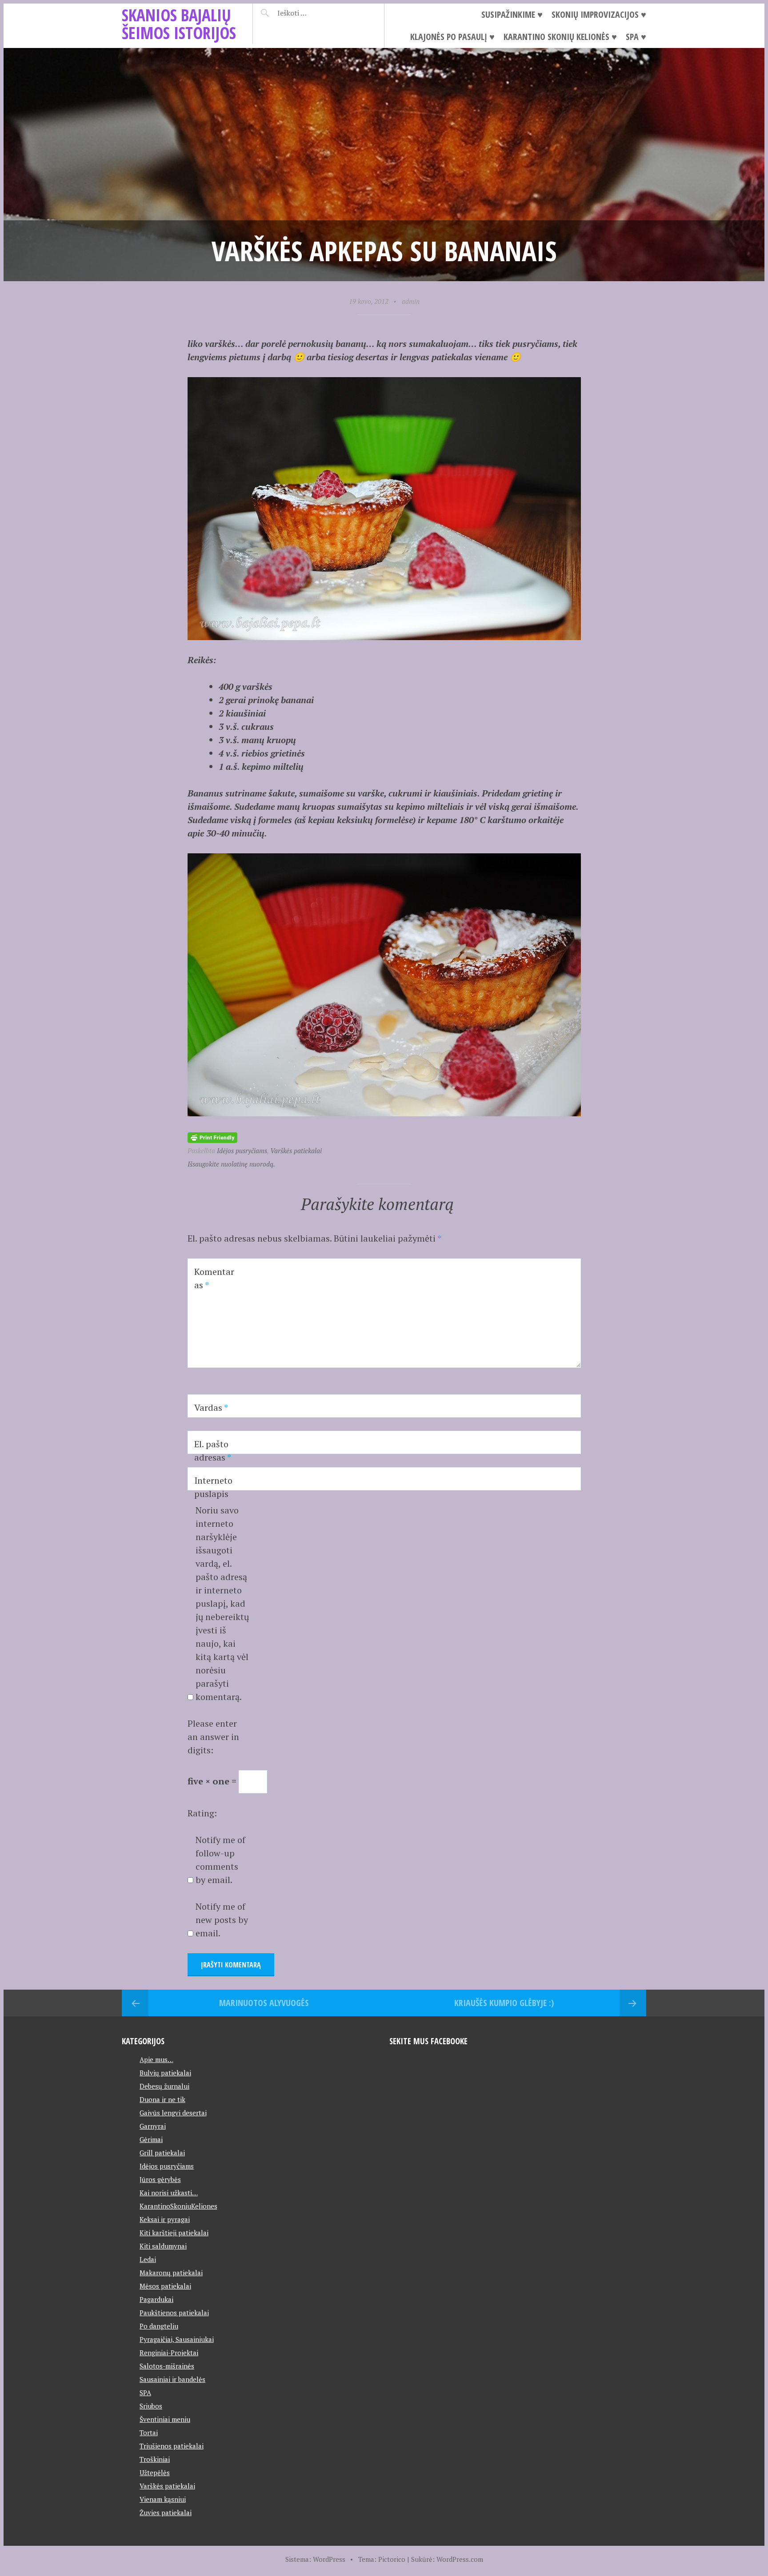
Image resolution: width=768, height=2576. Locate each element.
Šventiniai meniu (165, 2419)
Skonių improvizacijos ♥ (599, 14)
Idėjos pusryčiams (242, 1151)
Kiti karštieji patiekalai (174, 2233)
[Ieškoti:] (314, 13)
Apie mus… (156, 2059)
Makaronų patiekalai (171, 2273)
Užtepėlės (155, 2472)
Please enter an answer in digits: (213, 1737)
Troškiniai (155, 2459)
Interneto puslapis (213, 1487)
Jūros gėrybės (160, 2179)
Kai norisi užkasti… (169, 2193)
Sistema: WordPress (315, 2559)
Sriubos (151, 2406)
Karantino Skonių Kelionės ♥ (560, 37)
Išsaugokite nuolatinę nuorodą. (231, 1164)
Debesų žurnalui (164, 2086)
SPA (145, 2393)
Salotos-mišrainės (167, 2366)
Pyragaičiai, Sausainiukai (177, 2339)
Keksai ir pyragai (165, 2219)
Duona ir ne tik (162, 2099)
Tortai (149, 2433)
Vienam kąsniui (163, 2499)
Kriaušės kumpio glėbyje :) (504, 2003)
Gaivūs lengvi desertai (173, 2113)
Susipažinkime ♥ (512, 14)
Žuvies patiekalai (166, 2512)
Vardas (211, 1407)
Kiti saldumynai (163, 2246)
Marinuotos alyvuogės (264, 2003)
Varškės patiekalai (296, 1151)
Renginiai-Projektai (169, 2353)
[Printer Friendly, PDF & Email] (212, 1137)
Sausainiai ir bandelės (172, 2379)
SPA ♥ (636, 37)
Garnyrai (153, 2126)
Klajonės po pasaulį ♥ (452, 37)
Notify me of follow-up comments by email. (220, 1860)
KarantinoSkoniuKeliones (178, 2206)
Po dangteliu (159, 2326)
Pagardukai (156, 2299)
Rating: (202, 1813)
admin (411, 301)
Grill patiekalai (162, 2153)
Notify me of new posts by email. (222, 1920)
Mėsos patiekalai (165, 2286)
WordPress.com (460, 2559)
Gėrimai (151, 2139)
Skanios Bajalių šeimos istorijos (179, 24)
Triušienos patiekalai (172, 2446)
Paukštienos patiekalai (174, 2313)
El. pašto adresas (213, 1451)
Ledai (148, 2259)
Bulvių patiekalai (165, 2073)
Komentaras (214, 1278)
